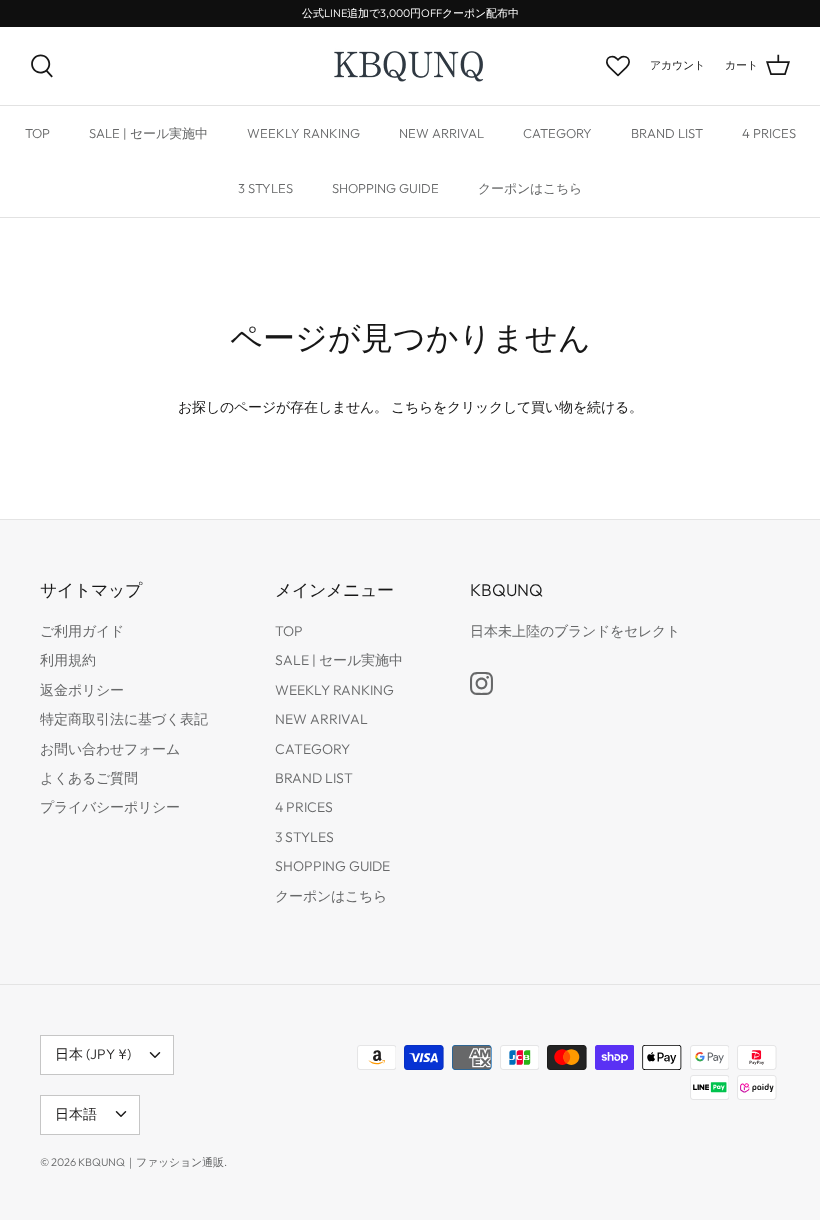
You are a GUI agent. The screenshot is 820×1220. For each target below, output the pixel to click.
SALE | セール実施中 (148, 133)
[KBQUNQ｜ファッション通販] (410, 66)
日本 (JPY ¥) (93, 1054)
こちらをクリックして (461, 407)
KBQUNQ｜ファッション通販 (151, 1162)
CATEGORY (557, 133)
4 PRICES (769, 133)
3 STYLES (265, 188)
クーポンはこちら (530, 188)
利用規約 (68, 660)
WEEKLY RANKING (303, 133)
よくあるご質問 (89, 778)
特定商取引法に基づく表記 (124, 719)
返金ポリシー (82, 690)
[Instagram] (481, 683)
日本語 (76, 1114)
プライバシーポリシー (110, 807)
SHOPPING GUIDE (385, 188)
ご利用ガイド (82, 631)
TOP (37, 133)
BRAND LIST (667, 133)
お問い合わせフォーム (110, 749)
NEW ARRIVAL (441, 133)
